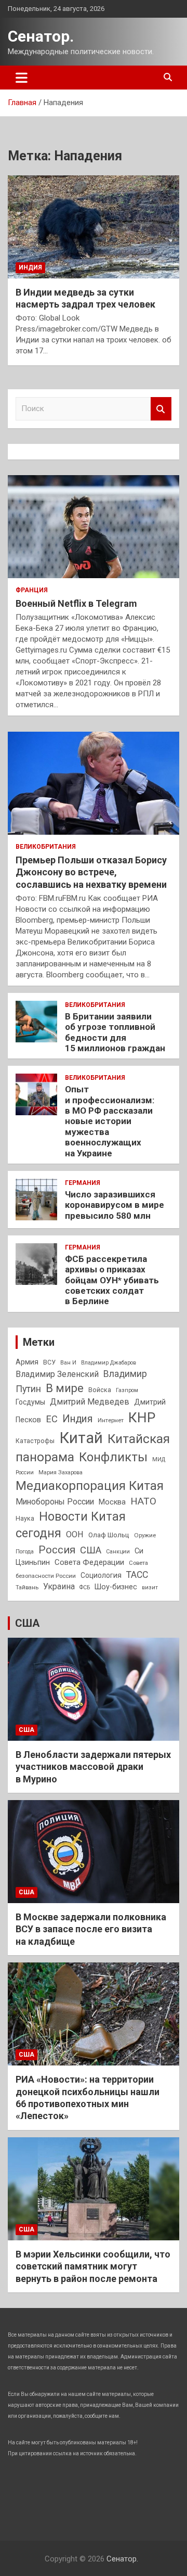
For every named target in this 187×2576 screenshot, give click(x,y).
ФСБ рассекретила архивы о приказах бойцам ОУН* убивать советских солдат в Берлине (112, 1280)
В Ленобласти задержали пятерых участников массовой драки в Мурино (93, 1767)
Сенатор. (41, 36)
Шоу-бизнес (116, 1587)
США (91, 1550)
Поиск (161, 409)
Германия (83, 1183)
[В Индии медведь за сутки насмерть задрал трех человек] (94, 227)
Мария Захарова (61, 1472)
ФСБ (85, 1587)
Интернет (111, 1420)
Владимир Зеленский (57, 1374)
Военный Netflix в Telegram (76, 603)
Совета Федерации (89, 1562)
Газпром (127, 1390)
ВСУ (49, 1362)
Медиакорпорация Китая (90, 1486)
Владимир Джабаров (109, 1363)
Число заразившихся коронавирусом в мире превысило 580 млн (115, 1205)
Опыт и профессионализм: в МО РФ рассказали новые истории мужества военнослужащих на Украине (110, 1121)
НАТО (143, 1501)
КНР (142, 1418)
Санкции (118, 1552)
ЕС (52, 1419)
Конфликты (113, 1457)
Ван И (68, 1363)
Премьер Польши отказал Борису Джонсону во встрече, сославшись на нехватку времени (91, 872)
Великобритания (46, 847)
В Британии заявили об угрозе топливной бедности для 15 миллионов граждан (115, 1032)
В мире (65, 1388)
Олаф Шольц (109, 1535)
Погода (25, 1552)
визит (150, 1587)
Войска (100, 1390)
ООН (75, 1534)
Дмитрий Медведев (90, 1402)
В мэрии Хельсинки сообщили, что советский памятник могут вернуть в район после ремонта (93, 2266)
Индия (30, 267)
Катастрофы (35, 1441)
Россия (57, 1550)
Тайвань (27, 1587)
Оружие (145, 1535)
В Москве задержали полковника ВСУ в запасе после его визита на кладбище (91, 1929)
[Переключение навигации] (22, 78)
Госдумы (30, 1402)
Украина (59, 1586)
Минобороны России (55, 1502)
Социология (101, 1575)
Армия (27, 1362)
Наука (25, 1519)
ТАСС (137, 1575)
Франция (32, 590)
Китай (81, 1438)
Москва (112, 1502)
